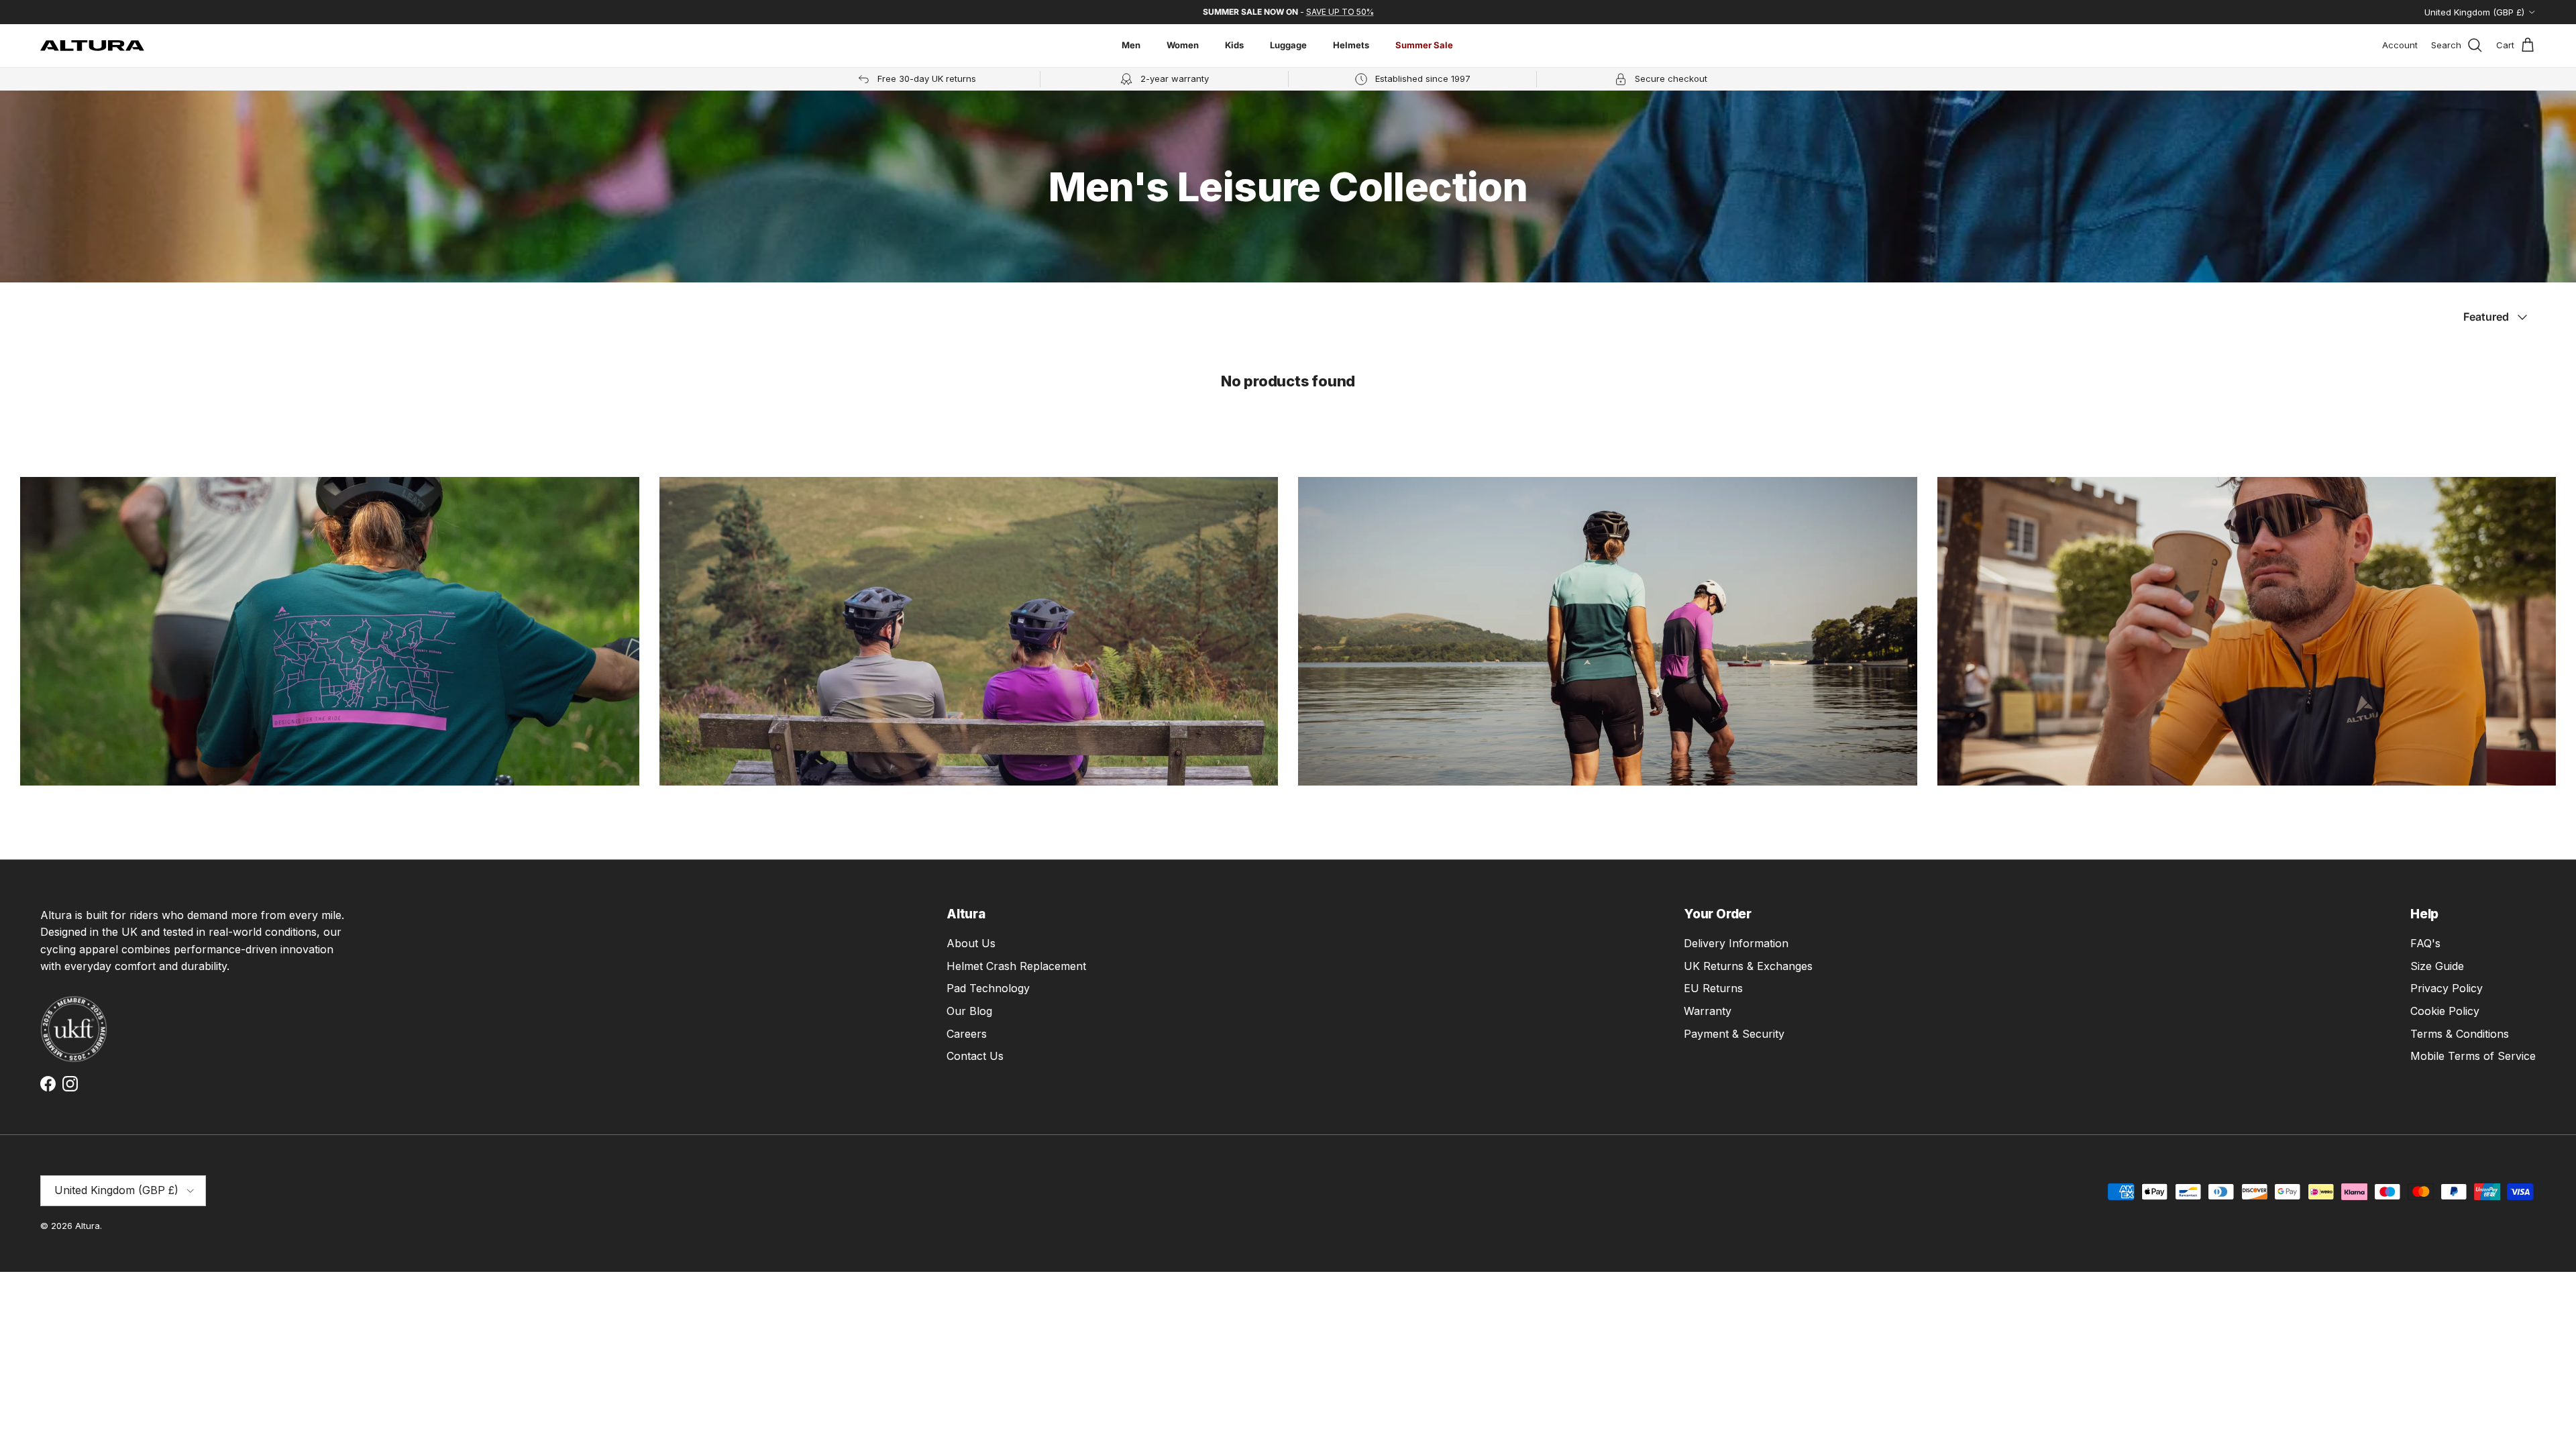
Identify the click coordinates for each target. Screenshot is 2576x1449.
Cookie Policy (2445, 1011)
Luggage (1288, 45)
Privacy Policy (2447, 988)
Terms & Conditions (2460, 1034)
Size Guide (2437, 966)
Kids (1234, 45)
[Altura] (92, 46)
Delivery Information (1736, 943)
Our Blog (969, 1011)
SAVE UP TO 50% (1340, 12)
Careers (967, 1034)
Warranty (1708, 1011)
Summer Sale (1424, 45)
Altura (88, 1226)
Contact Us (975, 1056)
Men (1131, 45)
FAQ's (2425, 943)
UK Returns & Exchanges (1748, 966)
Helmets (1351, 45)
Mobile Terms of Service (2473, 1056)
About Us (971, 943)
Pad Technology (988, 988)
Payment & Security (1734, 1034)
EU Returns (1713, 988)
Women (1183, 45)
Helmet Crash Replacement (1016, 966)
